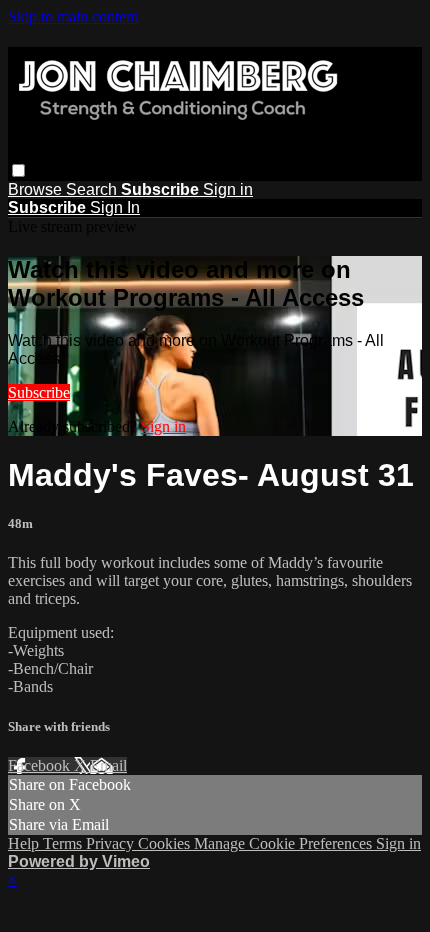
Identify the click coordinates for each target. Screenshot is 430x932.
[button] (18, 170)
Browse (37, 189)
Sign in (228, 189)
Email (108, 765)
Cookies (166, 843)
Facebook (41, 765)
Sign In (115, 207)
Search (93, 189)
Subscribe (39, 392)
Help (25, 843)
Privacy (112, 843)
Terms (64, 843)
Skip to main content (73, 16)
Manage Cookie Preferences (285, 843)
